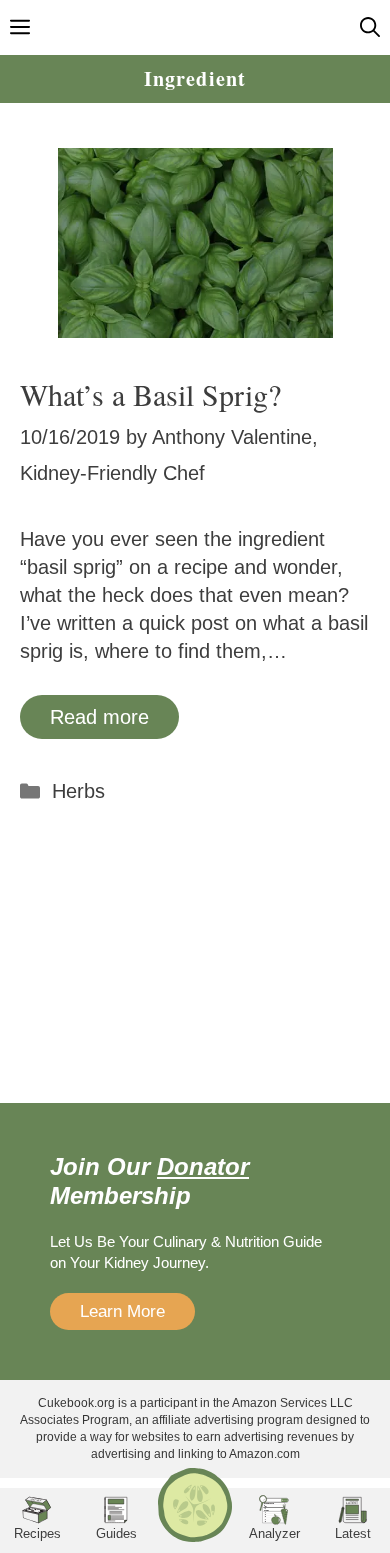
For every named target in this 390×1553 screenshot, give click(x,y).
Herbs (78, 791)
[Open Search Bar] (370, 27)
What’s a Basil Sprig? (150, 394)
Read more (99, 717)
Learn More (122, 1311)
